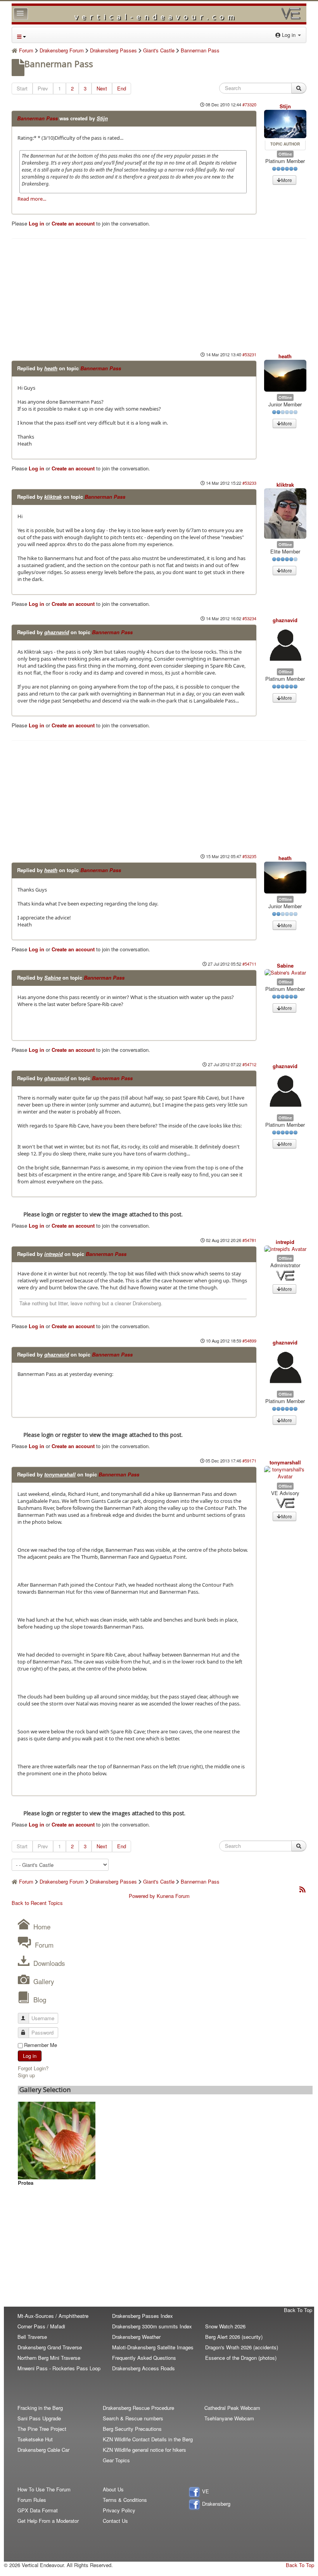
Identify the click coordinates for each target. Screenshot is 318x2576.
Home (42, 1926)
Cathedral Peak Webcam (232, 2408)
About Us (113, 2489)
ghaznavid (57, 632)
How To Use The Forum (44, 2489)
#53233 (249, 483)
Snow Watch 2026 (225, 2326)
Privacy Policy (119, 2510)
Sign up (26, 2075)
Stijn (102, 118)
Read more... (32, 199)
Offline (285, 154)
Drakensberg (215, 2504)
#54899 (249, 1341)
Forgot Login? (33, 2068)
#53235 (249, 856)
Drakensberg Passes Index (143, 2316)
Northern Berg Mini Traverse (49, 2358)
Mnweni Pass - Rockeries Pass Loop (59, 2368)
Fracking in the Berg (40, 2408)
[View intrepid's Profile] (285, 1249)
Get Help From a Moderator (48, 2521)
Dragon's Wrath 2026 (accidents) (242, 2347)
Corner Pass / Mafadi (41, 2326)
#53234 (249, 618)
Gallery (44, 1981)
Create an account (73, 223)
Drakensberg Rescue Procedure (138, 2408)
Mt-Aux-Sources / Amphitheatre (53, 2316)
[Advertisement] (159, 293)
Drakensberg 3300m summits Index (152, 2326)
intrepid (54, 1254)
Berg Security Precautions (132, 2429)
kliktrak (53, 497)
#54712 (249, 1064)
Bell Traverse (32, 2337)
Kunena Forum (173, 1896)
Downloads (49, 1963)
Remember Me (41, 2045)
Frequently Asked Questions (144, 2358)
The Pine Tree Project (42, 2429)
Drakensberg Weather (136, 2337)
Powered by (142, 1896)
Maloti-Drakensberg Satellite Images (153, 2347)
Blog (40, 1999)
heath (51, 368)
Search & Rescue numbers (133, 2418)
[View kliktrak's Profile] (285, 514)
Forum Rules (32, 2500)
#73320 (249, 104)
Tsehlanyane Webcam (229, 2418)
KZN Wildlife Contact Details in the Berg (148, 2439)
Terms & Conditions (125, 2500)
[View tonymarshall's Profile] (285, 1473)
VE (205, 2491)
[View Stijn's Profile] (285, 124)
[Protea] (57, 2140)
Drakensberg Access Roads (143, 2368)
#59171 (249, 1461)
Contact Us (115, 2521)
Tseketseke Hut (35, 2439)
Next (102, 88)
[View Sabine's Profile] (285, 973)
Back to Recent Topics (37, 1903)
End (122, 88)
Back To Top (298, 2310)
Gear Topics (116, 2460)
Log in (36, 223)
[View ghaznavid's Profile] (285, 645)
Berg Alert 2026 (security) (234, 2337)
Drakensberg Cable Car (43, 2450)
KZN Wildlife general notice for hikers (144, 2450)
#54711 (249, 964)
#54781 (249, 1240)
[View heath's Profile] (285, 376)
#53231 (249, 354)
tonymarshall (60, 1474)
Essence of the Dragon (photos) (241, 2358)
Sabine (53, 977)
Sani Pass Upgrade (39, 2418)
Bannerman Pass (37, 118)
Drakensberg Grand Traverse (50, 2347)
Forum (44, 1945)
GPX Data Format (38, 2510)
